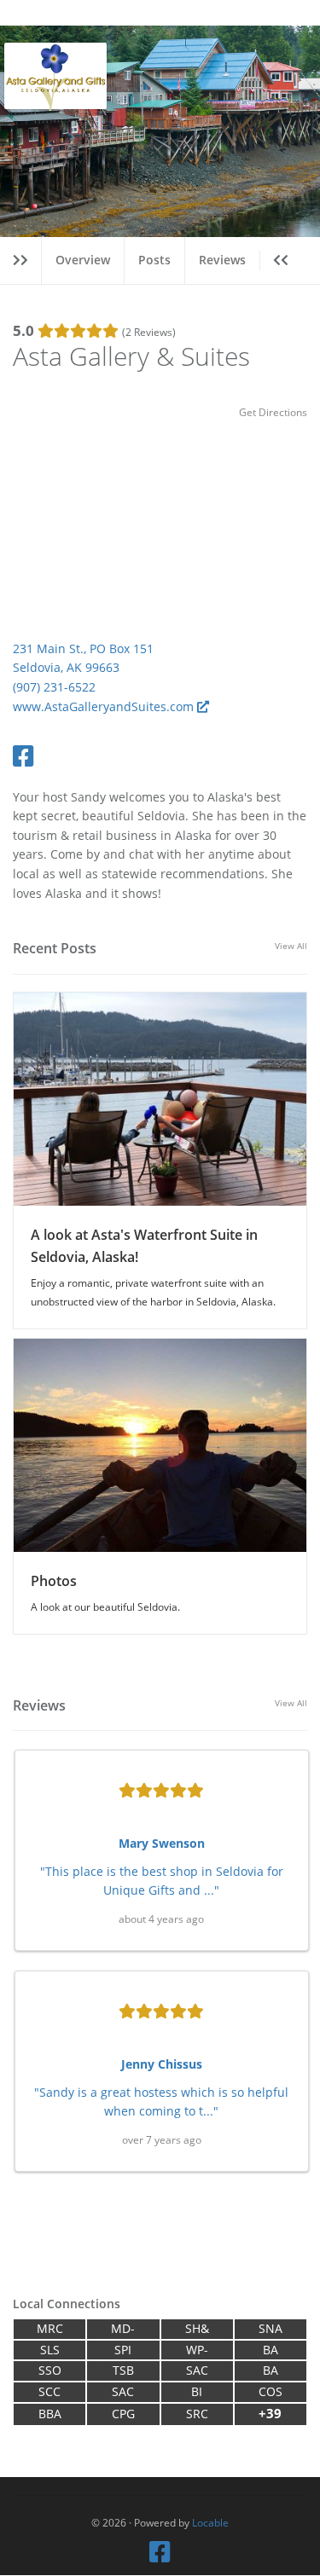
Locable (210, 2522)
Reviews (222, 260)
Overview (83, 260)
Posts (154, 260)
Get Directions (273, 412)
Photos (54, 1581)
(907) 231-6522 (54, 687)
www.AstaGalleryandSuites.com (105, 706)
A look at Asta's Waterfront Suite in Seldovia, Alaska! (144, 1246)
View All (291, 946)
